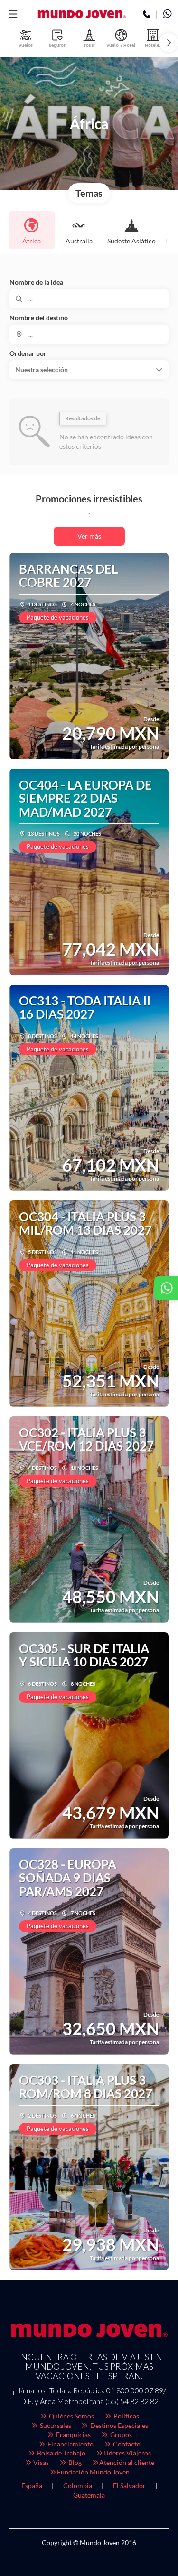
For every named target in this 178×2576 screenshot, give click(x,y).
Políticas (126, 2416)
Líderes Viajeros (127, 2453)
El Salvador (129, 2486)
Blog (74, 2462)
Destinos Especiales (118, 2425)
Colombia (78, 2486)
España (32, 2486)
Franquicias (73, 2434)
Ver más (89, 536)
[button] (13, 14)
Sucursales (55, 2425)
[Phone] (147, 15)
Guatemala (89, 2495)
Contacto (126, 2444)
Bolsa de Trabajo (61, 2453)
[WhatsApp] (167, 15)
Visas (40, 2462)
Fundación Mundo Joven (93, 2472)
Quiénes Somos (71, 2416)
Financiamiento (70, 2444)
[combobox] (89, 335)
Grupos (120, 2434)
